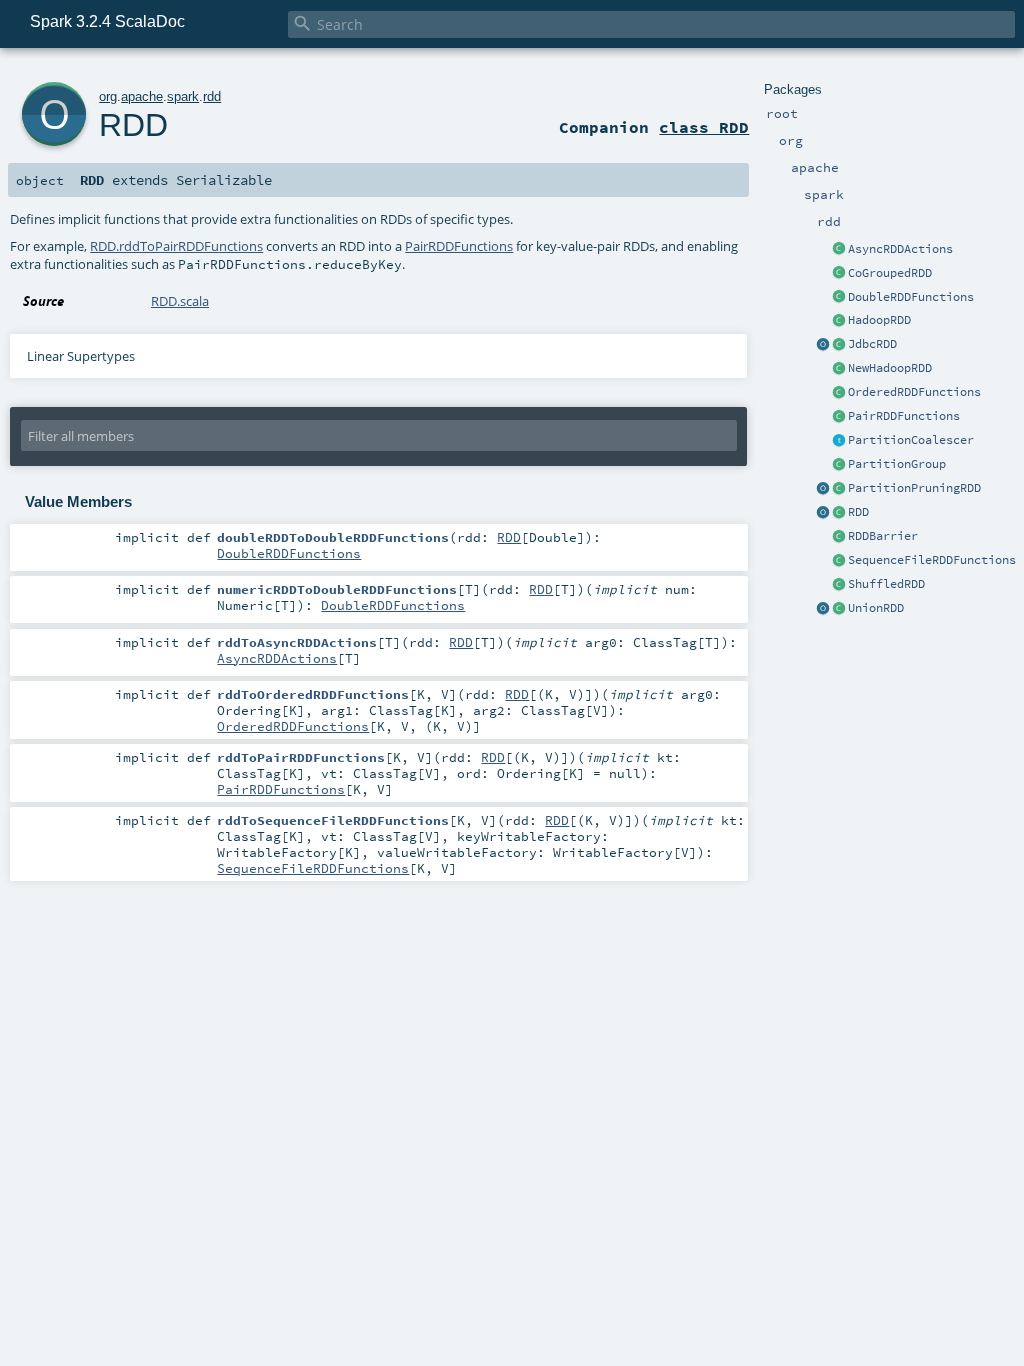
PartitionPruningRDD (914, 488)
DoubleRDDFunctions (911, 297)
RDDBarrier (883, 536)
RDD (858, 512)
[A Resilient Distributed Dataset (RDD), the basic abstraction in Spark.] (839, 513)
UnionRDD (876, 608)
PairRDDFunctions (904, 416)
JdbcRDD (872, 344)
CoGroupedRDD (890, 273)
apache (142, 96)
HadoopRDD (879, 320)
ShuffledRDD (886, 584)
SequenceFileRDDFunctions (932, 560)
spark (183, 96)
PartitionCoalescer (911, 440)
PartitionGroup (897, 464)
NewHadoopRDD (890, 368)
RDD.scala (180, 301)
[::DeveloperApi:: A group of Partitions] (839, 465)
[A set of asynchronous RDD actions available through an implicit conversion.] (839, 250)
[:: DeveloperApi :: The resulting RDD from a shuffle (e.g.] (839, 585)
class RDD (704, 127)
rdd (212, 96)
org (108, 96)
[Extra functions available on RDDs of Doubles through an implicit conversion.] (839, 298)
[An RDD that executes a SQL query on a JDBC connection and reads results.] (839, 345)
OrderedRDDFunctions (914, 392)
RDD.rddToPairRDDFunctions (176, 246)
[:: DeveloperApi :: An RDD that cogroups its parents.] (839, 274)
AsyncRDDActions (900, 249)
